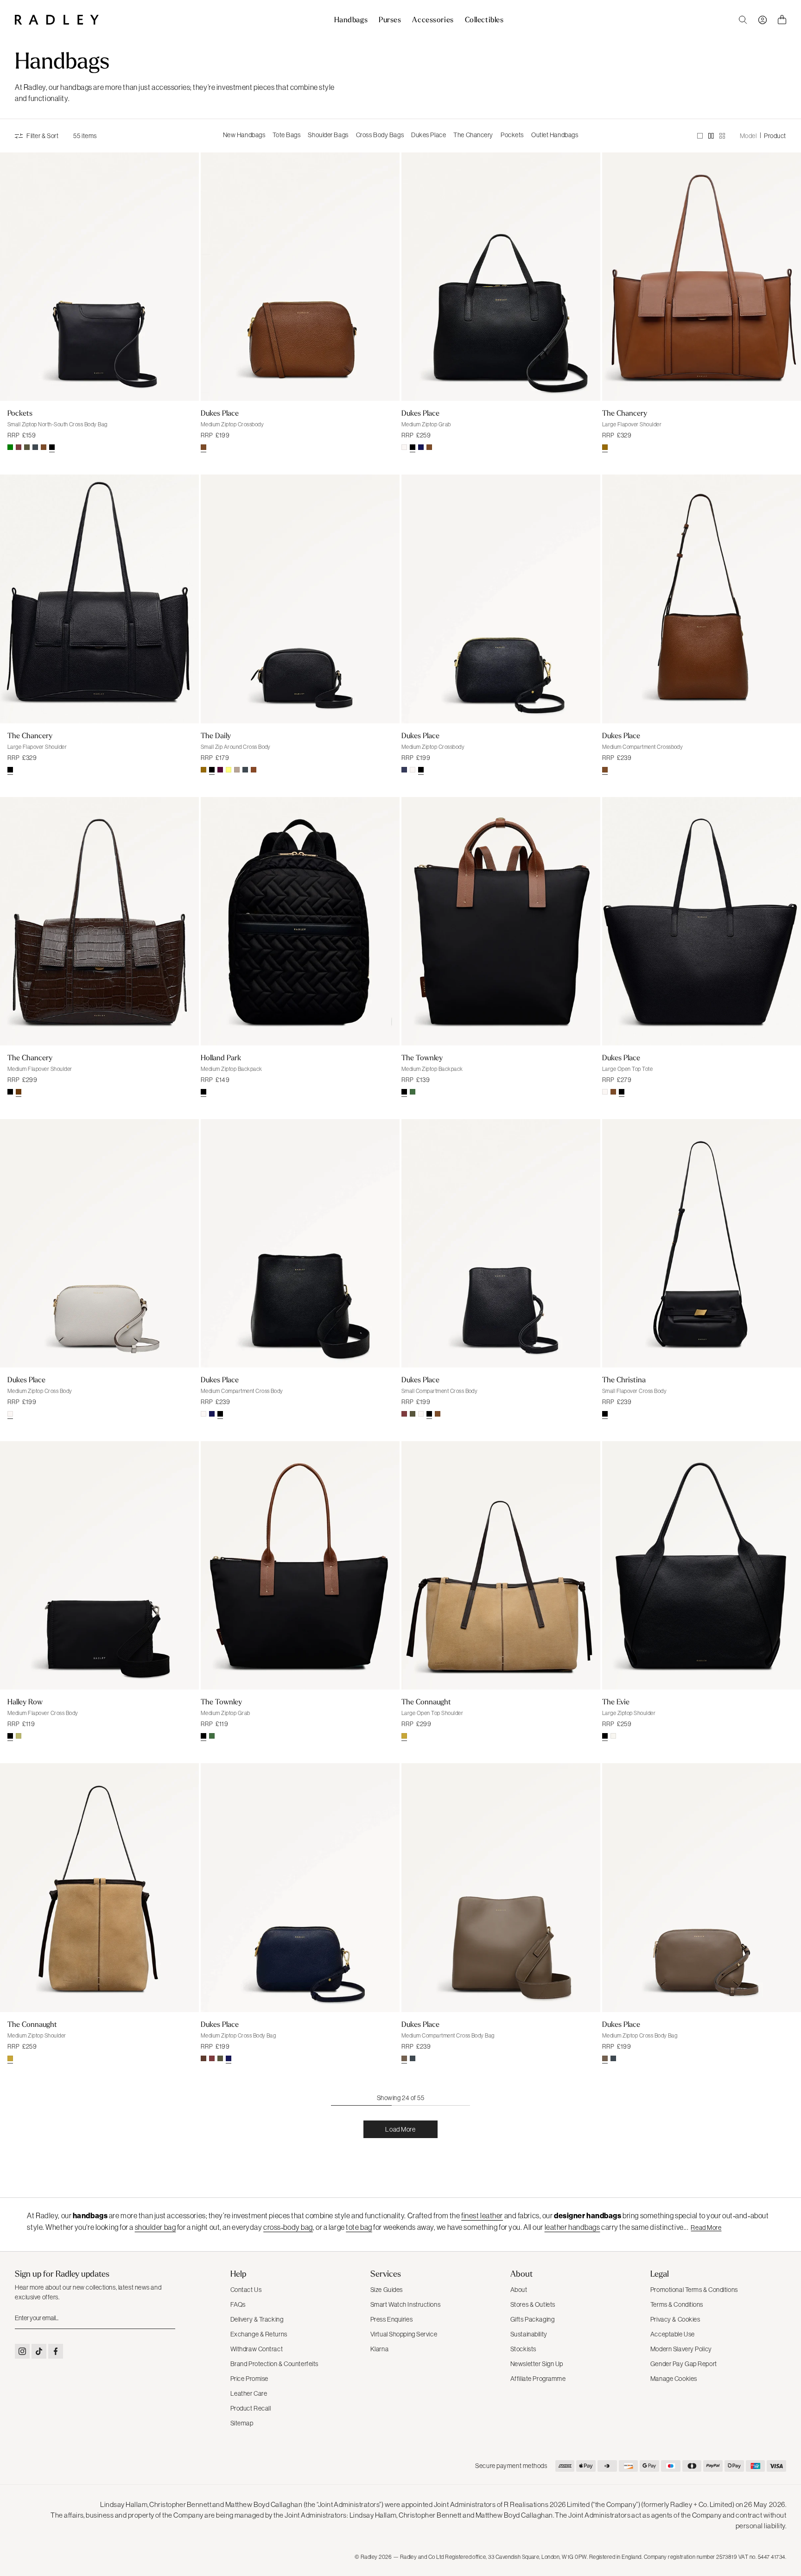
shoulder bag (156, 2227)
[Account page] (763, 20)
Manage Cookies (674, 2379)
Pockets (512, 135)
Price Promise (249, 2379)
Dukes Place (429, 135)
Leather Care (249, 2393)
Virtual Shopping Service (404, 2334)
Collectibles (484, 20)
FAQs (238, 2304)
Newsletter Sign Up (537, 2364)
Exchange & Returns (259, 2334)
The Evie (616, 1702)
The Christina (624, 1380)
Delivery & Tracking (257, 2319)
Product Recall (251, 2408)
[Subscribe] (167, 2318)
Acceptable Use (673, 2334)
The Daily (216, 735)
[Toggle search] (743, 20)
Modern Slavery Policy (681, 2349)
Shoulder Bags (328, 135)
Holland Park (221, 1057)
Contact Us (246, 2290)
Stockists (523, 2349)
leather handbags (572, 2227)
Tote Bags (286, 135)
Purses (390, 20)
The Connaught (426, 1702)
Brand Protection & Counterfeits (274, 2364)
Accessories (433, 20)
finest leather (482, 2215)
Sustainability (529, 2334)
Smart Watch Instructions (405, 2304)
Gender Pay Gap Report (684, 2364)
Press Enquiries (391, 2319)
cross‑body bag (288, 2227)
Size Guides (387, 2290)
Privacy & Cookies (675, 2319)
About (519, 2290)
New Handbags (244, 135)
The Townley (422, 1057)
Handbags (351, 20)
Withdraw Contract (257, 2349)
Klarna (379, 2349)
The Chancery (473, 135)
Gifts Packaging (532, 2319)
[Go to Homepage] (57, 20)
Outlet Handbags (555, 135)
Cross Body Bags (380, 135)
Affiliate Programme (538, 2379)
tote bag (359, 2227)
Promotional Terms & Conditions (694, 2290)
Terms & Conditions (677, 2304)
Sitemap (242, 2423)
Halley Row (25, 1702)
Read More (706, 2228)
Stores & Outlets (533, 2304)
